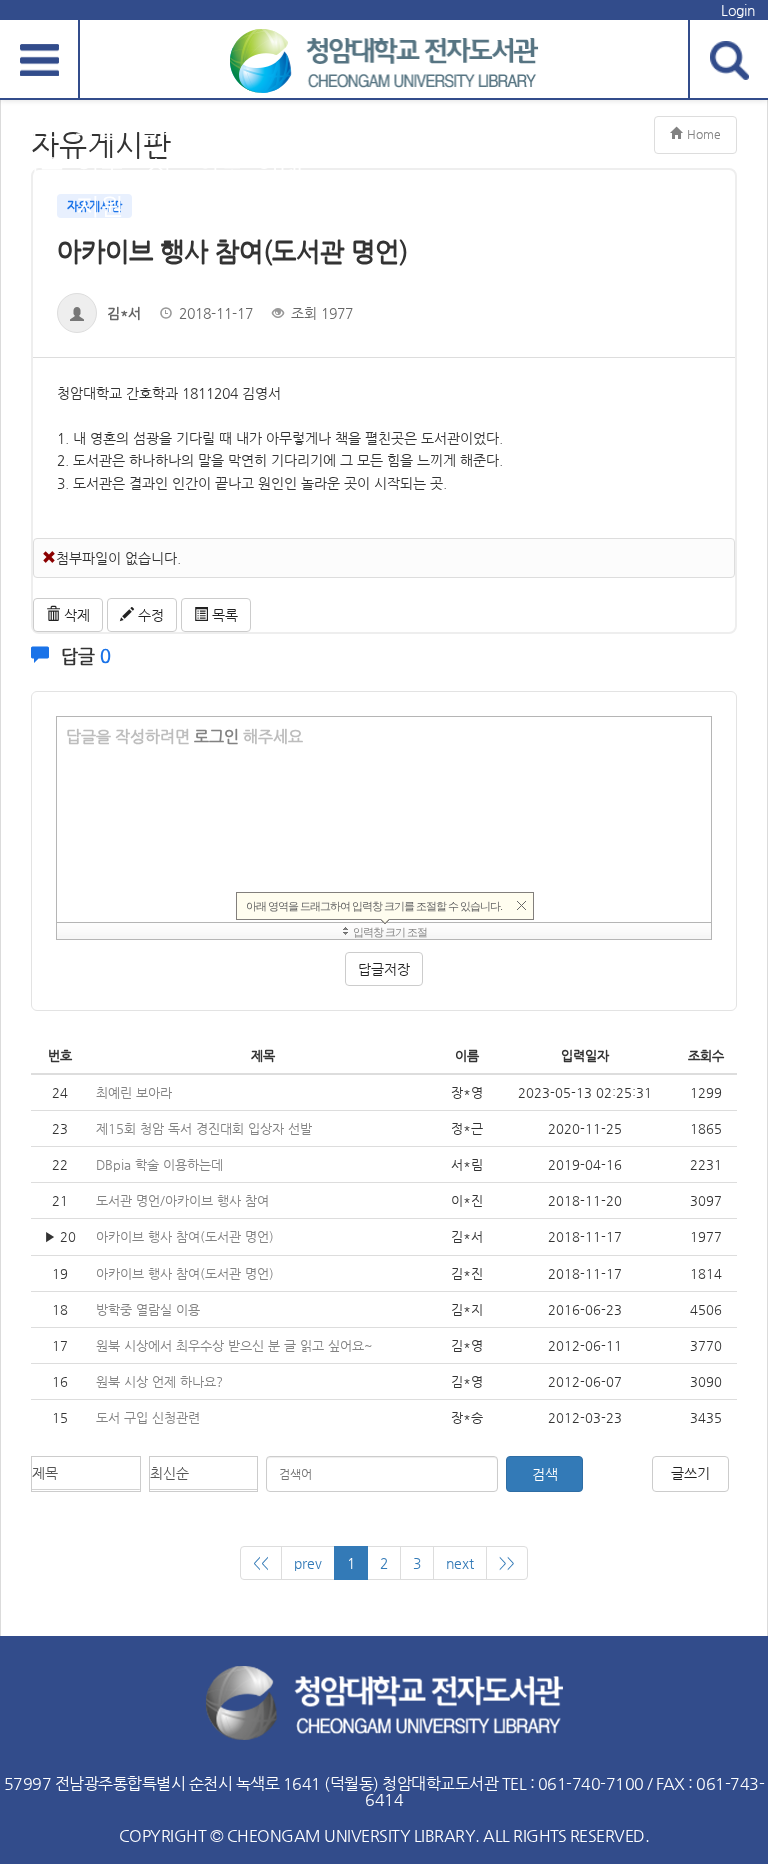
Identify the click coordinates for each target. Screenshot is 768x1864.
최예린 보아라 (134, 1092)
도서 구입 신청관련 (148, 1417)
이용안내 (280, 148)
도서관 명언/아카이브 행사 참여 (182, 1200)
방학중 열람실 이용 (148, 1309)
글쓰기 (690, 1473)
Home (704, 134)
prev (308, 1563)
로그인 (216, 736)
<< (261, 1563)
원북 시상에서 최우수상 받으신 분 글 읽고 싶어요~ (234, 1345)
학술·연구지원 (100, 167)
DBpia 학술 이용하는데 (159, 1164)
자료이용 (40, 148)
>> (507, 1563)
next (460, 1563)
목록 (223, 615)
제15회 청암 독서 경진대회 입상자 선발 (204, 1128)
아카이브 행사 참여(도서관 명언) (185, 1236)
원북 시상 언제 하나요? (159, 1381)
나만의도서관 (220, 167)
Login (738, 10)
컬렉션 (160, 148)
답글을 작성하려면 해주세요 (184, 736)
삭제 (75, 615)
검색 (544, 1474)
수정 (149, 615)
